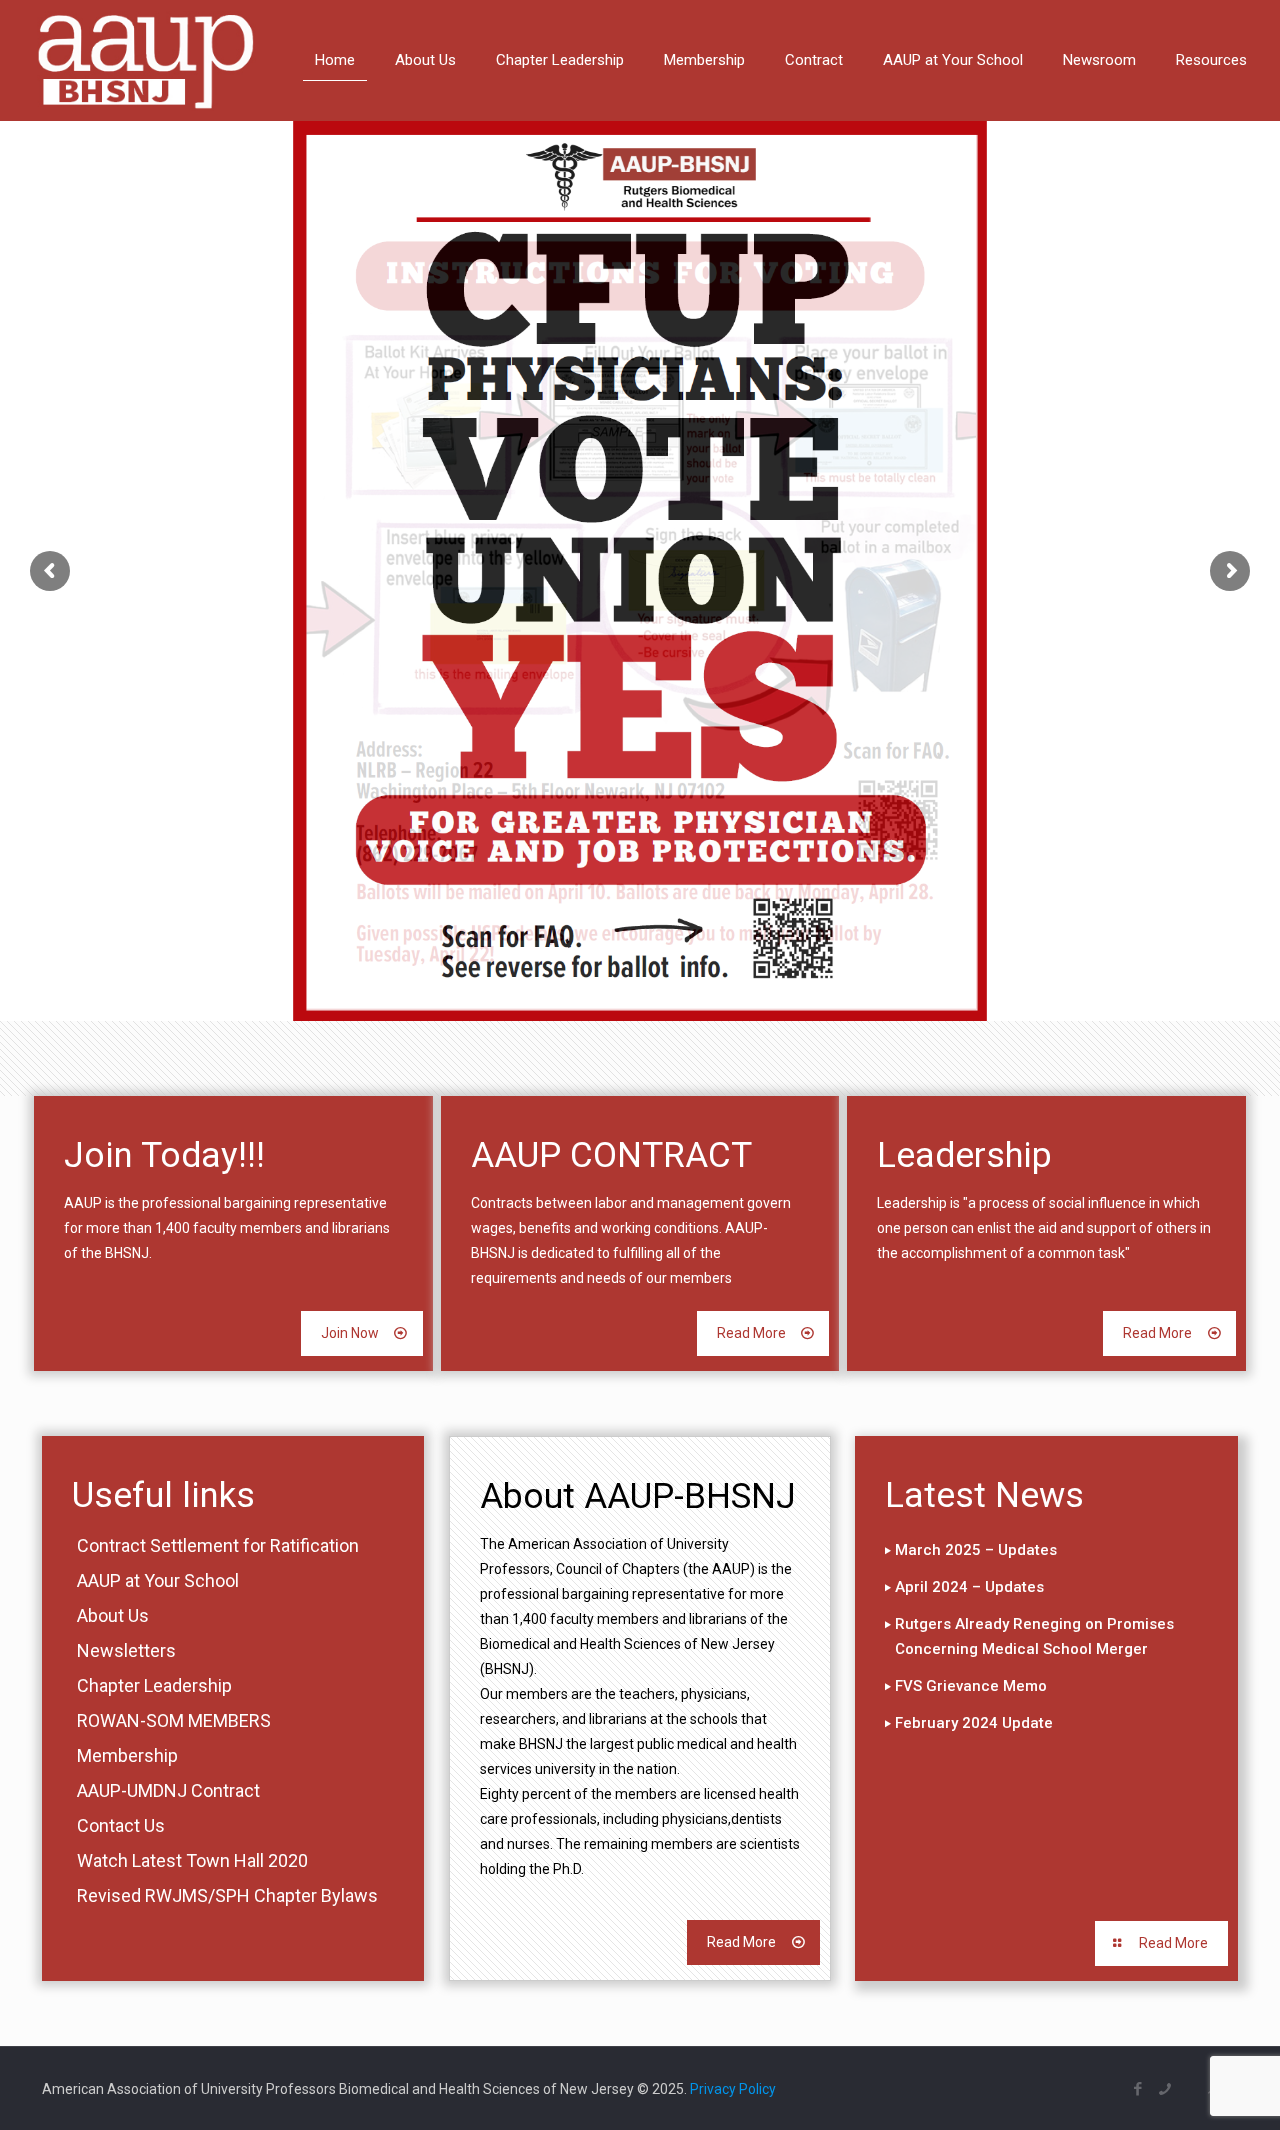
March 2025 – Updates (976, 1550)
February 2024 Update (974, 1723)
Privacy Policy (733, 2089)
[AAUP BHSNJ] (145, 60)
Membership (127, 1755)
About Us (113, 1615)
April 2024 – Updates (969, 1587)
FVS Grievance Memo (971, 1686)
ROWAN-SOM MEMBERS (174, 1720)
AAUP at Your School (158, 1580)
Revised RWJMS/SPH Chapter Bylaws (227, 1895)
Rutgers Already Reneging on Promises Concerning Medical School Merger (1034, 1636)
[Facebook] (1138, 2089)
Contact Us (121, 1825)
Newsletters (126, 1650)
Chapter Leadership (154, 1685)
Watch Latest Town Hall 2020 (192, 1860)
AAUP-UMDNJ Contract (168, 1790)
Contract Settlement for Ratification (218, 1545)
